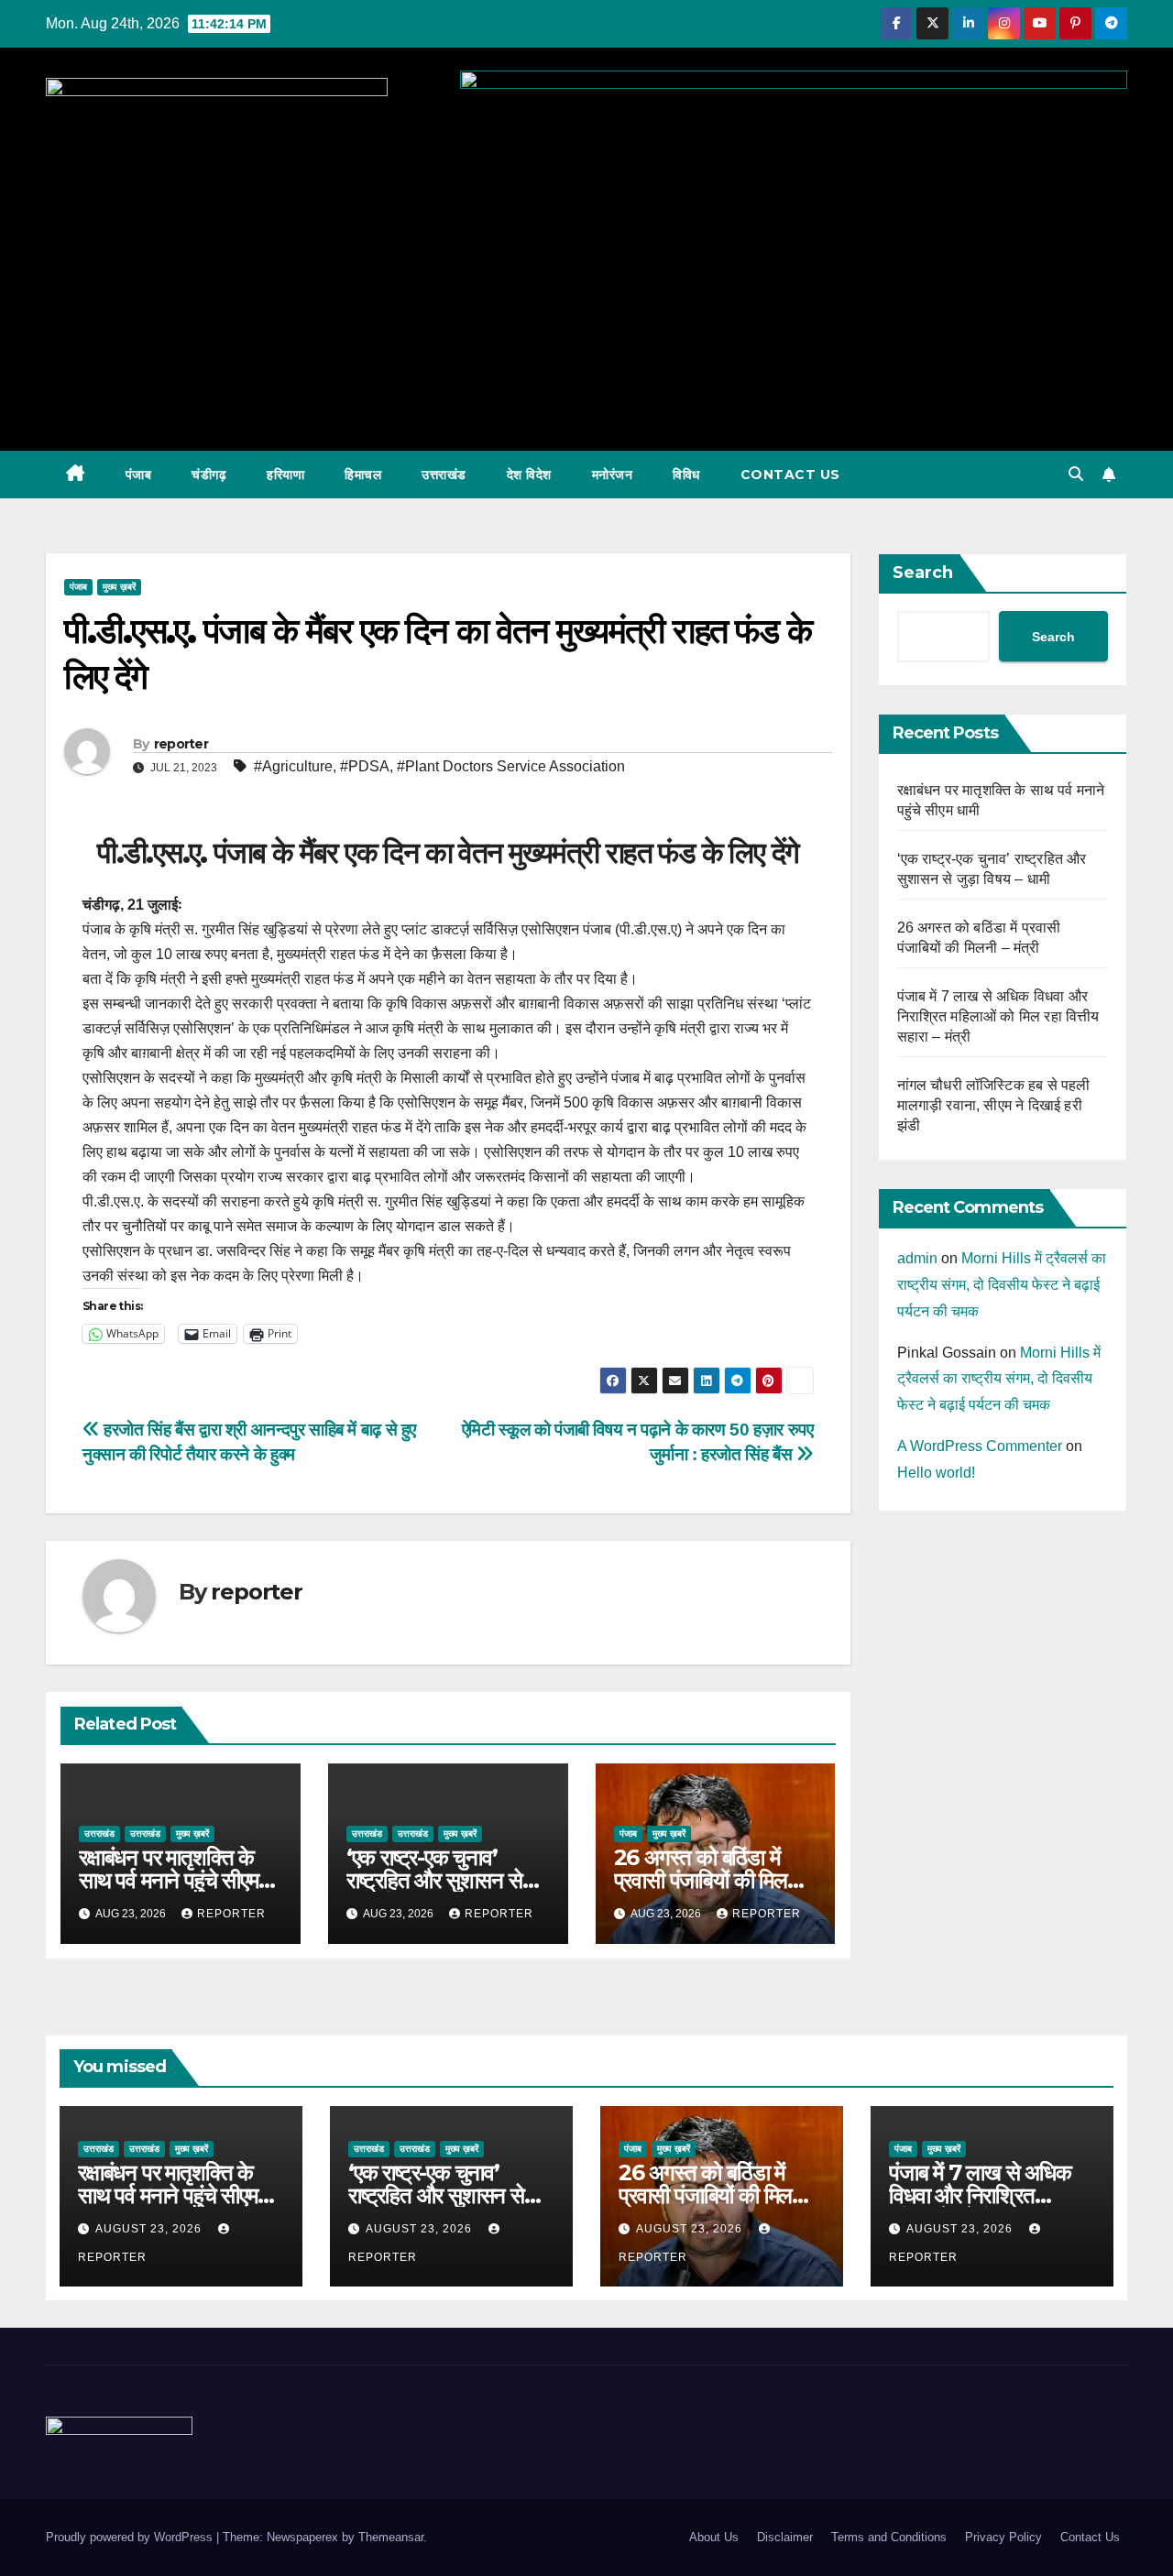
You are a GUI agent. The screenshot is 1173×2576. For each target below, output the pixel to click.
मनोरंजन (613, 475)
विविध (686, 475)
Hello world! (936, 1473)
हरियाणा (285, 475)
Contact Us (790, 475)
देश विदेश (529, 475)
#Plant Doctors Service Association (511, 766)
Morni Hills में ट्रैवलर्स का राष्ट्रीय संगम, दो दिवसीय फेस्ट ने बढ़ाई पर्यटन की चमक (1002, 1285)
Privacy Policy (1003, 2537)
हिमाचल (363, 475)
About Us (714, 2537)
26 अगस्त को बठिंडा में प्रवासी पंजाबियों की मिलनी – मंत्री (709, 1880)
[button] (1076, 474)
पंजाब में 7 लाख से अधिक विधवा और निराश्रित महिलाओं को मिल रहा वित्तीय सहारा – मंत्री (998, 1016)
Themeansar (391, 2537)
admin (917, 1258)
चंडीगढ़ (209, 475)
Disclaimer (785, 2537)
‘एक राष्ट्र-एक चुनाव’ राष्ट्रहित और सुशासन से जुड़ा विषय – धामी (434, 1880)
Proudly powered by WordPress (131, 2537)
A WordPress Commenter (980, 1446)
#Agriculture (293, 766)
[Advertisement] (586, 290)
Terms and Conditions (889, 2537)
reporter (181, 744)
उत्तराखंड (444, 475)
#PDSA (365, 766)
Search (923, 573)
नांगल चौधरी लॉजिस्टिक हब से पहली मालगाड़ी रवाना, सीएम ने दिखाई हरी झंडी (994, 1105)
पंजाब (139, 475)
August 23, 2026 (150, 2229)
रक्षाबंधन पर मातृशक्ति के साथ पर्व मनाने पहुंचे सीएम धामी (169, 1880)
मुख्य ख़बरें (119, 587)
